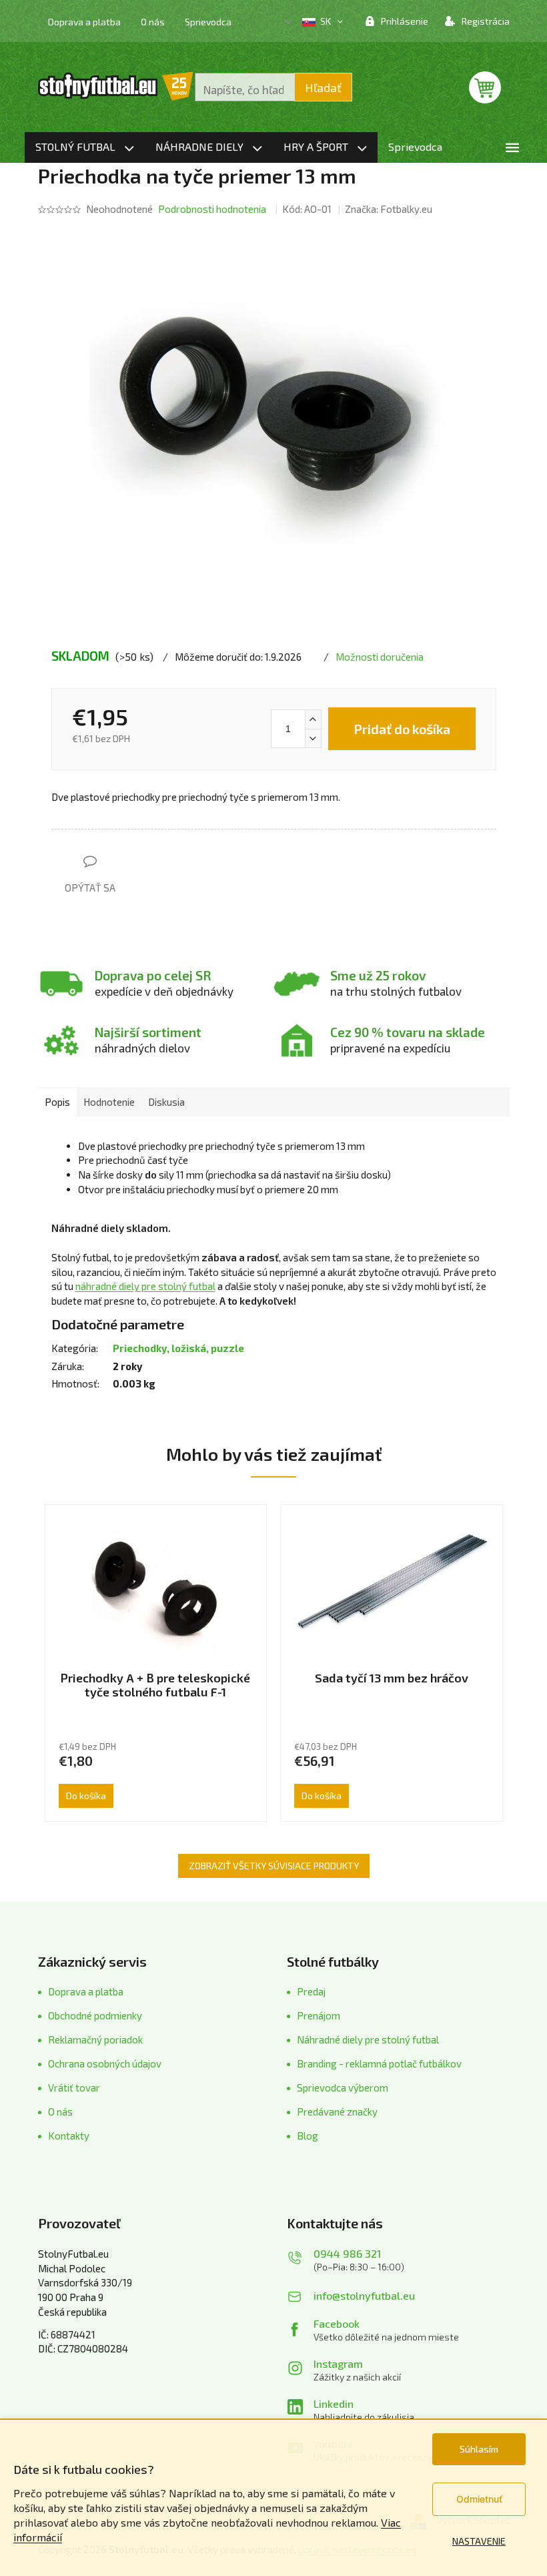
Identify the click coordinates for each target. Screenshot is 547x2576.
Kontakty (69, 2136)
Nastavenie (479, 2541)
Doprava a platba (84, 22)
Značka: (389, 209)
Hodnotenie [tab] (109, 1102)
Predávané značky (337, 2112)
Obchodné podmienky (95, 2015)
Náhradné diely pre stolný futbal (368, 2039)
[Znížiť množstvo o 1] (313, 738)
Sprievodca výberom (343, 2087)
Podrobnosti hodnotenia (212, 209)
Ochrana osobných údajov (105, 2063)
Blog (308, 2136)
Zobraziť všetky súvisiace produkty (274, 1866)
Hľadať (323, 87)
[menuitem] (85, 147)
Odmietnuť (479, 2499)
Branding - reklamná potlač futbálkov (379, 2063)
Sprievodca (208, 22)
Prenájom (319, 2015)
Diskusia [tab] (166, 1102)
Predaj (311, 1991)
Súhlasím (479, 2449)
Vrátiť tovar (74, 2087)
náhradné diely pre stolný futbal (145, 1286)
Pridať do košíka (402, 729)
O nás (153, 22)
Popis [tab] (57, 1102)
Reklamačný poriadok (95, 2039)
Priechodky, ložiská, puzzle (178, 1348)
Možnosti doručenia (380, 657)
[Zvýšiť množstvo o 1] (313, 719)
